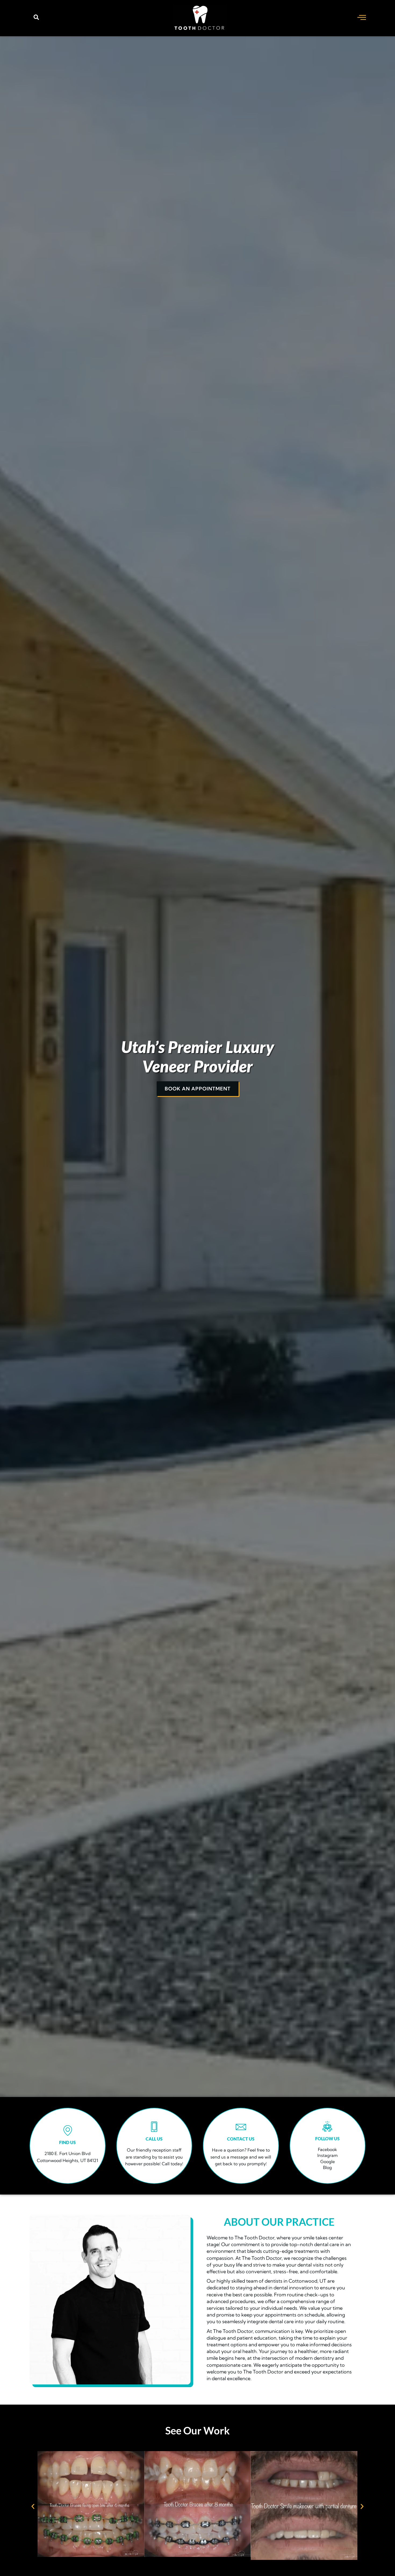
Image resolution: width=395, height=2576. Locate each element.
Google (328, 2161)
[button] (36, 18)
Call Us (154, 2139)
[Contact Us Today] (241, 2127)
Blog (327, 2167)
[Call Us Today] (154, 2127)
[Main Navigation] (362, 17)
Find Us (67, 2142)
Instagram (328, 2155)
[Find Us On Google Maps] (68, 2130)
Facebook (327, 2149)
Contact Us (241, 2139)
